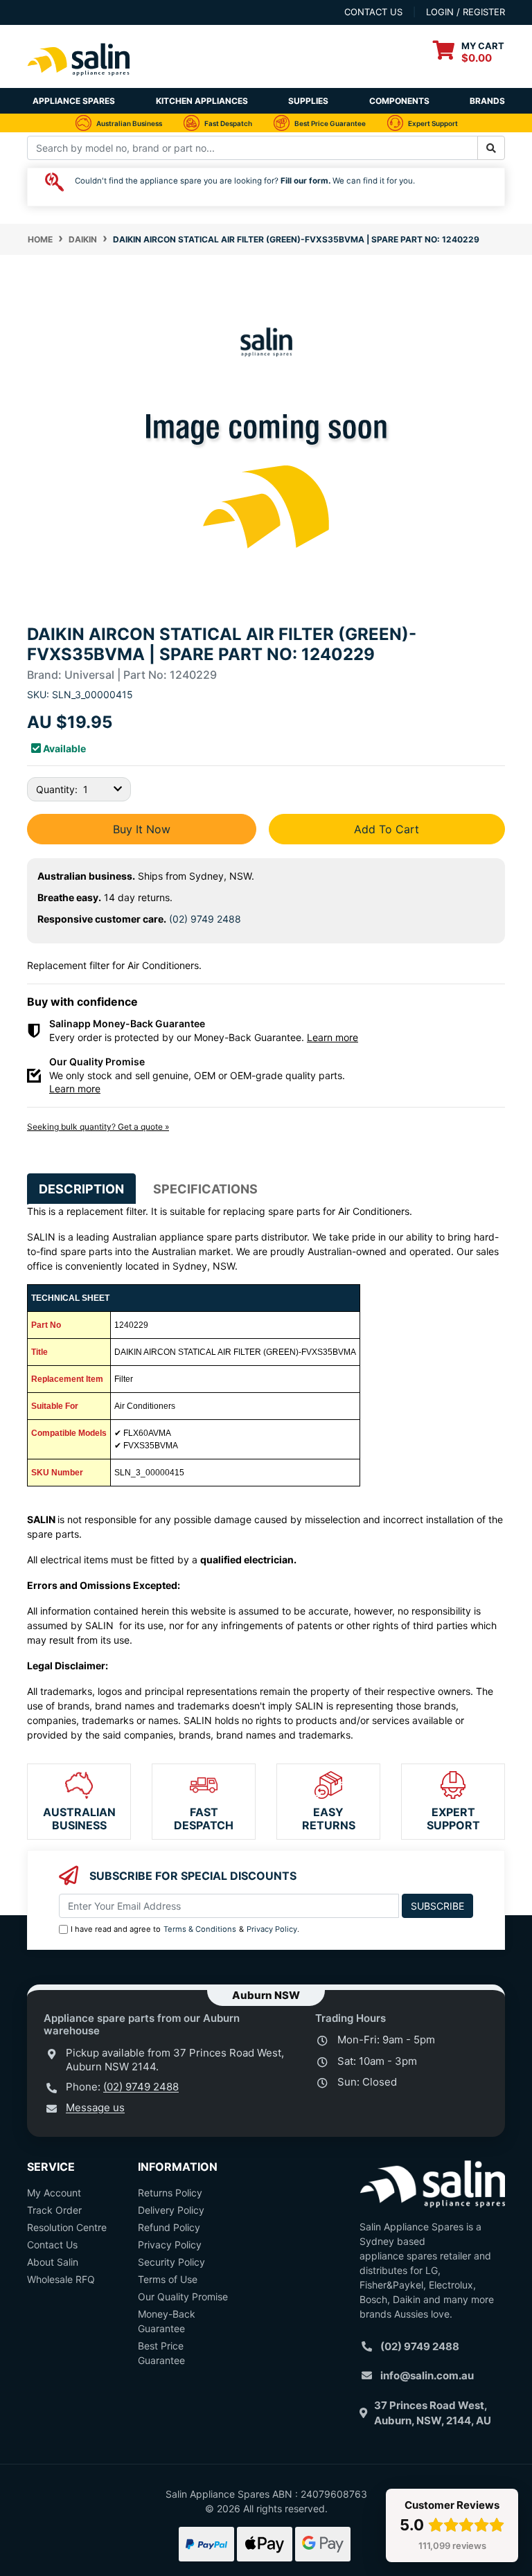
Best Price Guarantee (161, 2353)
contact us (373, 12)
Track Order (54, 2210)
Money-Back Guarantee (167, 2321)
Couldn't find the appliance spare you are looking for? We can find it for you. (245, 181)
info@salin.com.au (427, 2375)
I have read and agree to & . (185, 1929)
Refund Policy (169, 2227)
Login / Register (465, 12)
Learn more (332, 1037)
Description (81, 1189)
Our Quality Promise (183, 2297)
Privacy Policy (272, 1929)
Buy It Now (142, 829)
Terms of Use (168, 2279)
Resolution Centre (67, 2227)
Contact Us (52, 2245)
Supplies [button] (308, 101)
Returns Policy (170, 2193)
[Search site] (491, 148)
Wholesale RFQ (61, 2279)
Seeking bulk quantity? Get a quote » (98, 1127)
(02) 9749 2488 (205, 919)
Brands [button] (487, 101)
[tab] (81, 1189)
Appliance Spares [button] (74, 101)
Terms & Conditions (200, 1929)
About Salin (53, 2262)
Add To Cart (387, 829)
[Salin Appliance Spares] (79, 81)
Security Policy (171, 2262)
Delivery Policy (171, 2210)
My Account (54, 2193)
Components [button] (399, 101)
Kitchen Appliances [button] (202, 101)
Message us (95, 2107)
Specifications (205, 1189)
